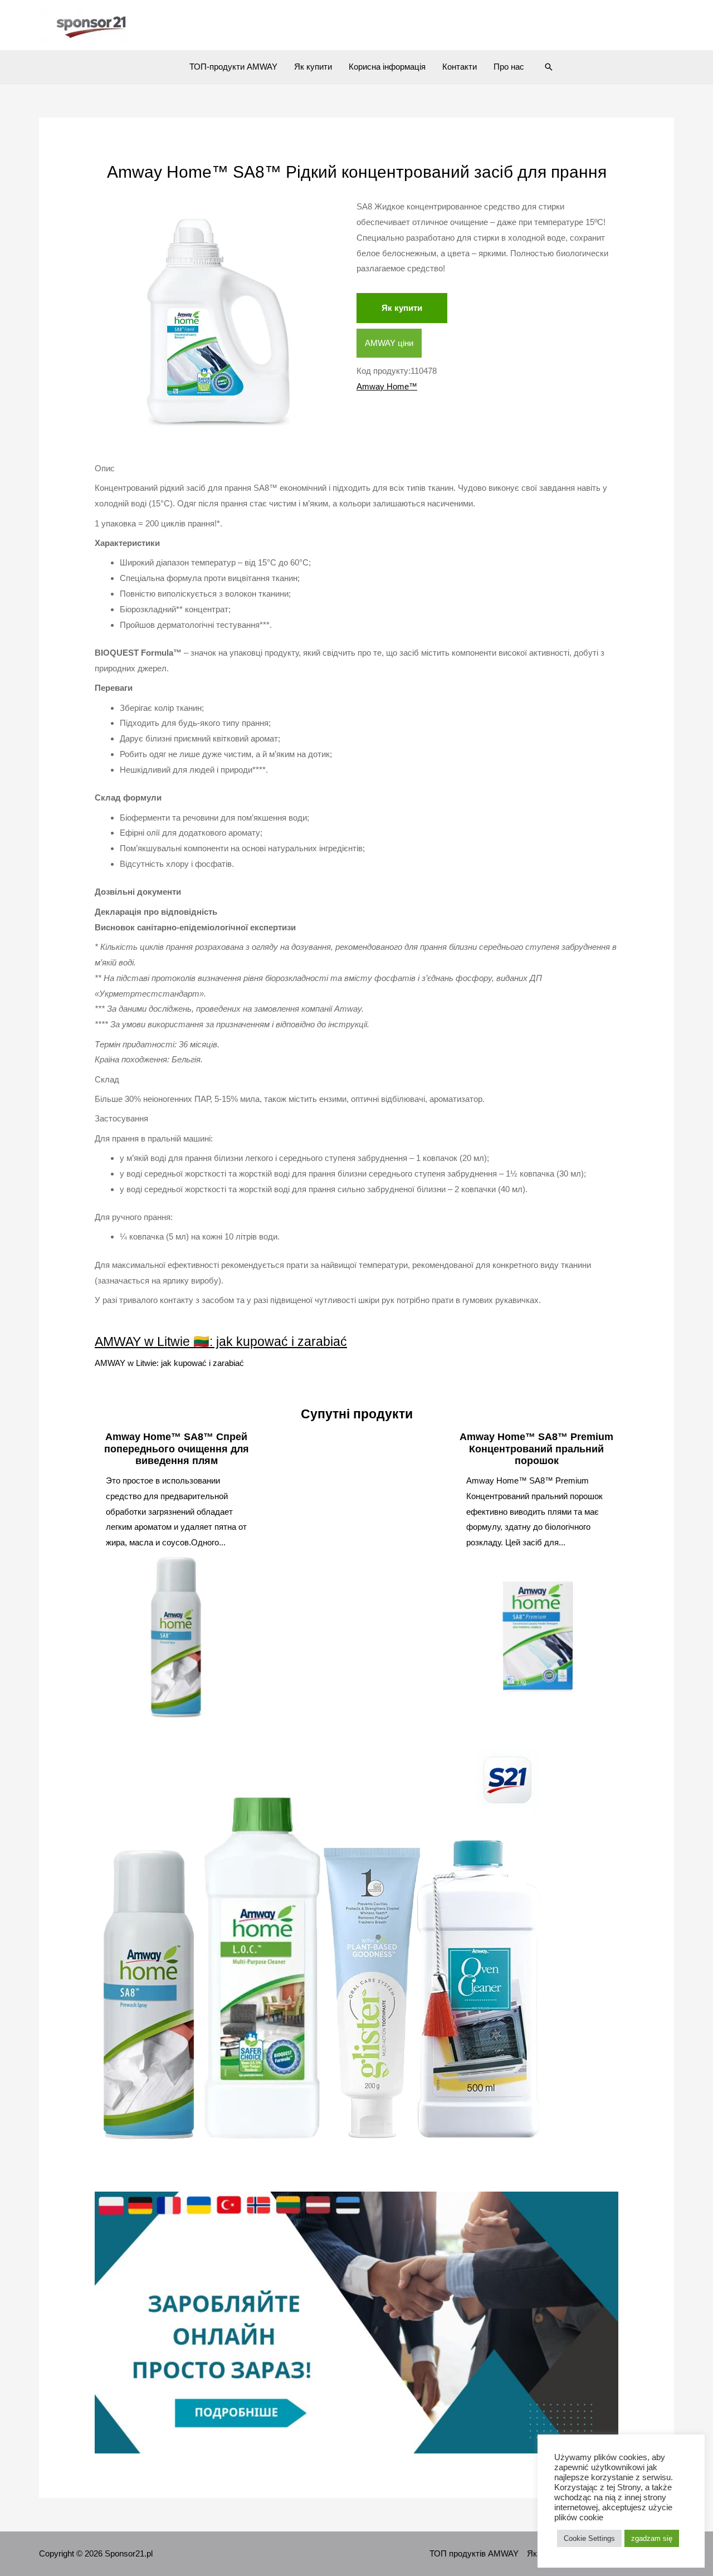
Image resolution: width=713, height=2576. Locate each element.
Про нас (509, 67)
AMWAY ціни (389, 343)
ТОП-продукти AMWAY (233, 67)
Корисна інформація (387, 67)
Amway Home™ (387, 386)
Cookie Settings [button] (589, 2538)
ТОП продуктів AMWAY (474, 2553)
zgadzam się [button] (652, 2538)
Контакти (460, 67)
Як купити (313, 67)
